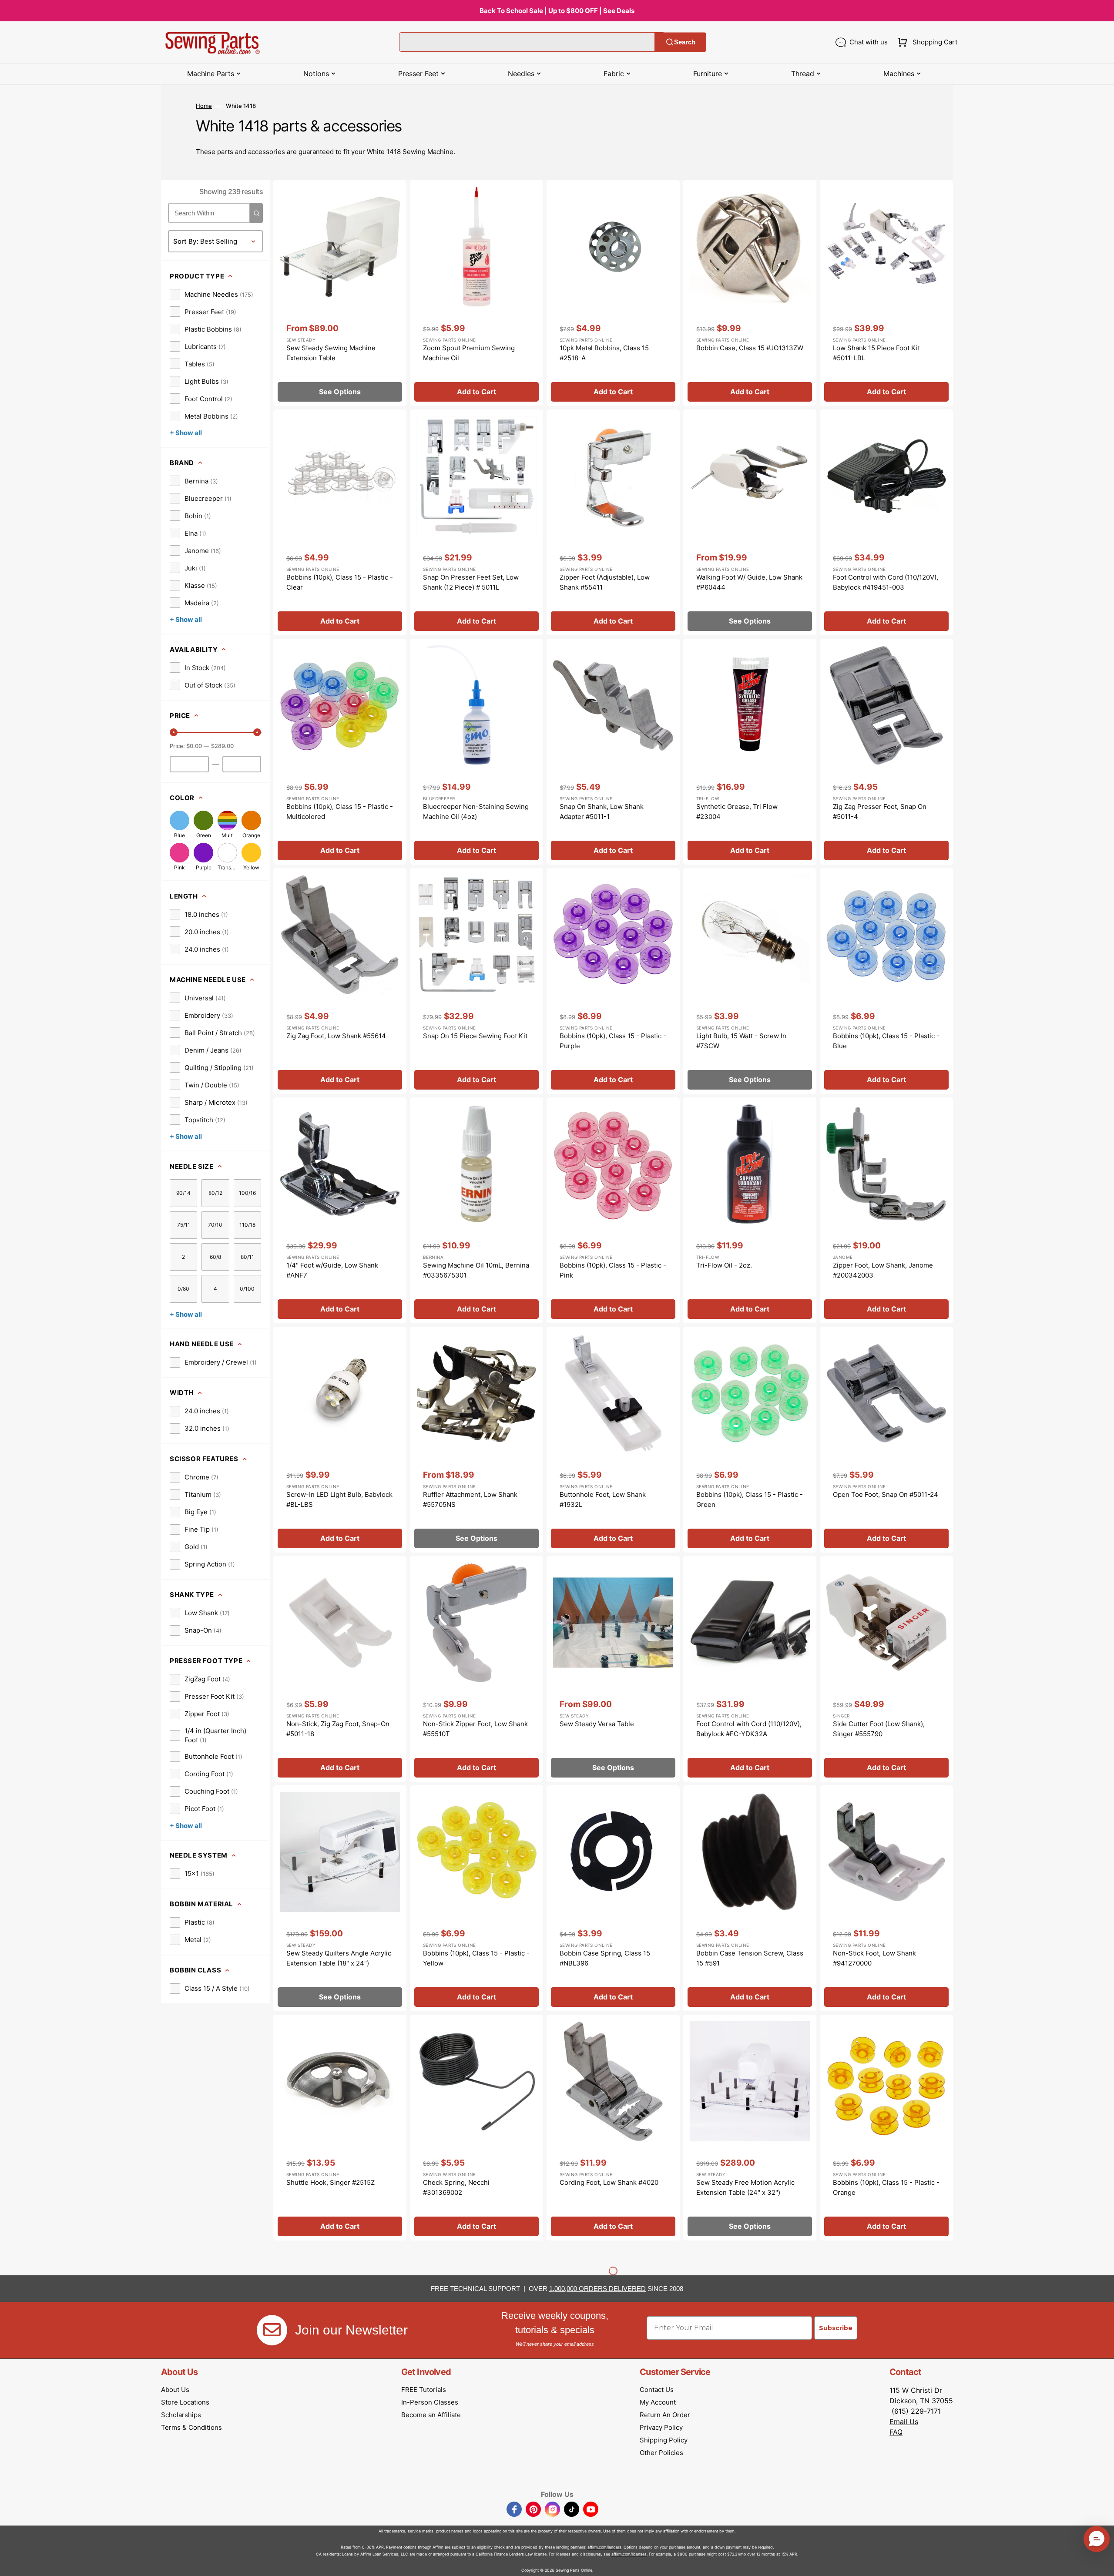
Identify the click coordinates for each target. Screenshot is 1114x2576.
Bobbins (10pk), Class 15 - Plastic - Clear (340, 582)
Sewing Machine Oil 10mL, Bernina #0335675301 (476, 1270)
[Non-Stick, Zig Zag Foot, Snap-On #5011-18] (340, 1669)
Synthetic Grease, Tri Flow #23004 (737, 812)
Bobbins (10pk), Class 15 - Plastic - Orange (886, 2187)
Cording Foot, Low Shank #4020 (609, 2182)
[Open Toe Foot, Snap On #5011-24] (886, 1440)
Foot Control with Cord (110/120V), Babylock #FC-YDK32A (749, 1729)
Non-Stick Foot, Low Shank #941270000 (874, 1958)
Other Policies (661, 2453)
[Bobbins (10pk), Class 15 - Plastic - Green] (750, 1440)
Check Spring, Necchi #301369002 (456, 2187)
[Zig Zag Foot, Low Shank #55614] (340, 981)
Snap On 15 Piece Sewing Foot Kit (475, 1036)
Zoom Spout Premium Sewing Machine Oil (469, 353)
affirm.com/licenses (629, 2554)
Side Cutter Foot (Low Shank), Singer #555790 (879, 1729)
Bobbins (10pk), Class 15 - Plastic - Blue (886, 1041)
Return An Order (665, 2415)
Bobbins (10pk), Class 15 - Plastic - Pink (613, 1270)
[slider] (174, 732)
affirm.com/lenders (604, 2547)
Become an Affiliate (431, 2415)
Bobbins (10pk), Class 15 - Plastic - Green (750, 1499)
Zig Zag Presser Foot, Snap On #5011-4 (880, 812)
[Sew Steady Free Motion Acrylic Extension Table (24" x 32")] (750, 2128)
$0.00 (194, 746)
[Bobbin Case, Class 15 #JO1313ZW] (750, 293)
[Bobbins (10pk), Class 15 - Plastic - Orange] (886, 2128)
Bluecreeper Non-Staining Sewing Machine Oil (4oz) (476, 812)
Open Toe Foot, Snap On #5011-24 (886, 1494)
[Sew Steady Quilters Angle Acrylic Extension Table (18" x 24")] (340, 1898)
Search (685, 42)
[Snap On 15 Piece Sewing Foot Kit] (476, 981)
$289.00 (222, 746)
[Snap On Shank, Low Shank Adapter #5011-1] (613, 752)
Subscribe (836, 2328)
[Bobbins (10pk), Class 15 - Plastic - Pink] (613, 1210)
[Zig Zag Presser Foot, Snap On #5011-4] (886, 752)
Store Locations (185, 2402)
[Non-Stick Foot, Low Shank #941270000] (886, 1898)
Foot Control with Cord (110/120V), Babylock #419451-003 (886, 582)
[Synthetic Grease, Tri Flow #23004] (750, 752)
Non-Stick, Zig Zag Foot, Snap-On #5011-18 (338, 1729)
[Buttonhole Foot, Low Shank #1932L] (613, 1440)
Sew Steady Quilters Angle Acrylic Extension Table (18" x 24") (339, 1958)
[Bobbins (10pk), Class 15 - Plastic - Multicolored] (340, 752)
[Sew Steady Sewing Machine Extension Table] (340, 293)
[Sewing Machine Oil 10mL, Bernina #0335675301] (476, 1210)
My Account (658, 2402)
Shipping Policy (664, 2440)
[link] (211, 294)
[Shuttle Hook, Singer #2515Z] (340, 2128)
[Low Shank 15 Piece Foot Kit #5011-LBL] (886, 293)
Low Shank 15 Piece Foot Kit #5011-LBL (876, 353)
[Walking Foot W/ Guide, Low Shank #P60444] (750, 522)
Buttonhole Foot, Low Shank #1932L (603, 1499)
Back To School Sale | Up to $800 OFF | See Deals (557, 11)
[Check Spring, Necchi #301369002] (476, 2128)
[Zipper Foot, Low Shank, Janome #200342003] (886, 1210)
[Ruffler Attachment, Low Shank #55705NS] (476, 1440)
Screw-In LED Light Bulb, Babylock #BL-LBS (339, 1499)
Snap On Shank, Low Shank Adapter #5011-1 (602, 812)
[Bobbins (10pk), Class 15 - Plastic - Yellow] (476, 1898)
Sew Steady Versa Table (597, 1724)
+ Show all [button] (186, 433)
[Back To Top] (1101, 2563)
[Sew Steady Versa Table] (613, 1669)
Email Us (904, 2422)
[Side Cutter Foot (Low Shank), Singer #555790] (886, 1669)
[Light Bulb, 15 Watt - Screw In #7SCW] (750, 981)
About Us (175, 2390)
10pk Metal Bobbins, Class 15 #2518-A (604, 353)
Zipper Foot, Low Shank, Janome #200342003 (883, 1270)
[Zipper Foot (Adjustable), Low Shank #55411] (613, 522)
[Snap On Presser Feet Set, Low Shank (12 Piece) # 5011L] (476, 522)
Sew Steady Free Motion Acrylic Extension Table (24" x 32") (745, 2187)
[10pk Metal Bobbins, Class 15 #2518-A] (613, 293)
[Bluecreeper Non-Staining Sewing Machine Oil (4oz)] (476, 752)
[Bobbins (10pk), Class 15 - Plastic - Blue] (886, 981)
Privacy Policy (661, 2427)
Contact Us (657, 2390)
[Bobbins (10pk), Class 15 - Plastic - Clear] (340, 522)
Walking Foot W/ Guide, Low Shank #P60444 (749, 582)
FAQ (896, 2432)
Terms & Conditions (191, 2427)
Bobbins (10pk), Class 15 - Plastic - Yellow (476, 1958)
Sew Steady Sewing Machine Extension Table (331, 353)
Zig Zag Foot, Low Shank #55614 (336, 1036)
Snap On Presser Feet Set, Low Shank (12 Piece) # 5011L (471, 582)
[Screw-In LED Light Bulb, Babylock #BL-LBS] (340, 1440)
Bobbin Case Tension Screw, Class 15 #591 (750, 1958)
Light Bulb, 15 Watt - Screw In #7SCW (741, 1041)
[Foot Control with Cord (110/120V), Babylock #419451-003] (886, 522)
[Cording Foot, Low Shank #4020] (613, 2128)
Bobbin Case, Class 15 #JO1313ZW (750, 348)
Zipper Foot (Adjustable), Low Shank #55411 (605, 582)
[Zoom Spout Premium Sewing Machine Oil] (476, 293)
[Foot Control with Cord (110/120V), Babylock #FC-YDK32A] (750, 1669)
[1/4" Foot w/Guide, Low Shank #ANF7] (340, 1210)
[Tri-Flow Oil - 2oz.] (750, 1210)
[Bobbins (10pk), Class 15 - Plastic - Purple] (613, 981)
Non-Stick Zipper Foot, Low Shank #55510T (475, 1729)
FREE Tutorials (424, 2390)
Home (204, 106)
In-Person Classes (430, 2402)
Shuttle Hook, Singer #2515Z (331, 2182)
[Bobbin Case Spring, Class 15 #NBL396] (613, 1898)
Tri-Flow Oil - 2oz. (724, 1265)
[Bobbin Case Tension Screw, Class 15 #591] (750, 1898)
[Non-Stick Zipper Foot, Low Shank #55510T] (476, 1669)
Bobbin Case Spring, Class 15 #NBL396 (605, 1958)
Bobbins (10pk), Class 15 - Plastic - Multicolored (340, 812)
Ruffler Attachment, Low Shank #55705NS (470, 1499)
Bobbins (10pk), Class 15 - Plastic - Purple (613, 1041)
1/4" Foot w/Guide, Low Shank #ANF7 (332, 1270)
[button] (926, 42)
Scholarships (181, 2415)
